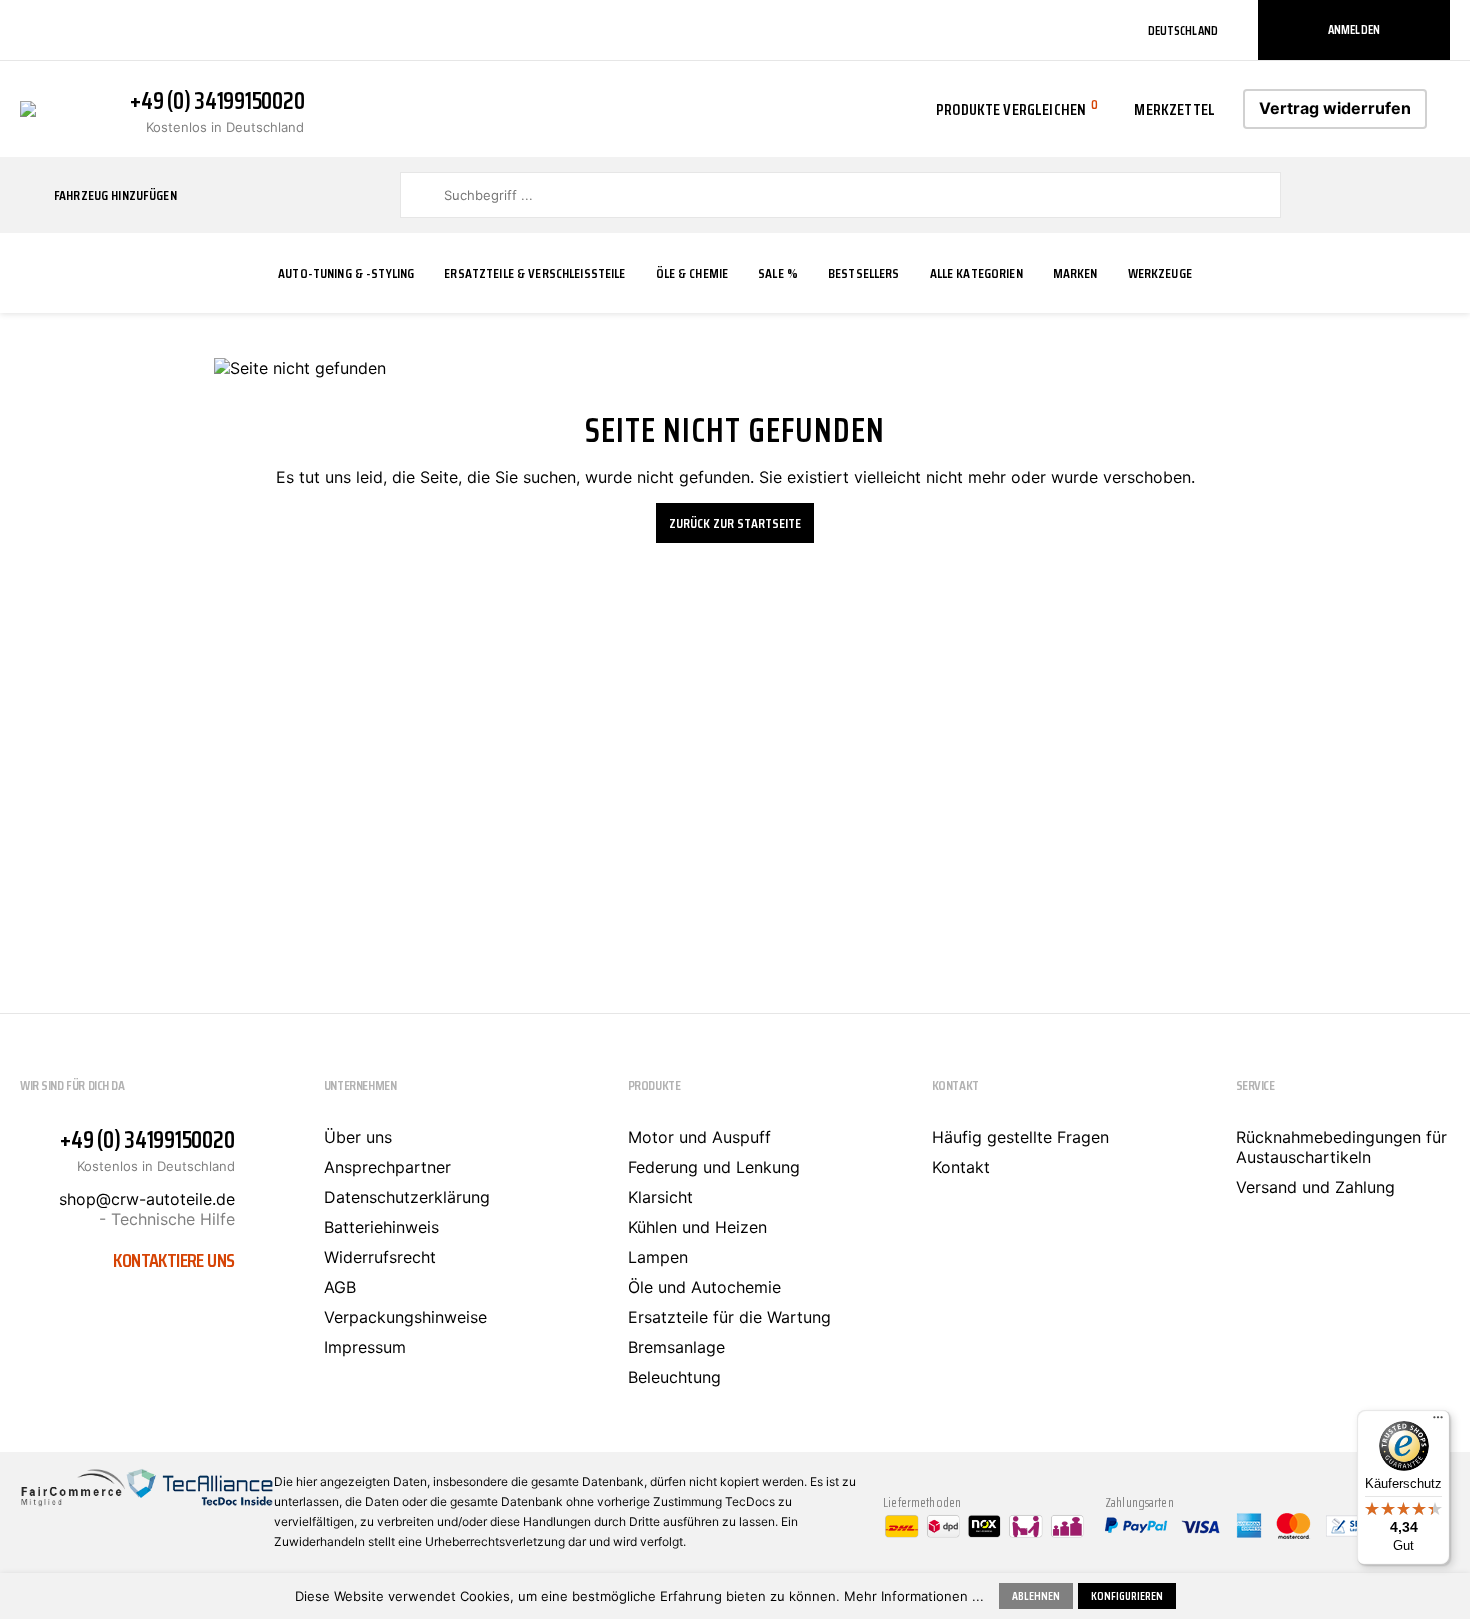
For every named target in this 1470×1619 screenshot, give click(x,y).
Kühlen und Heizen (697, 1227)
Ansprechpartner (387, 1167)
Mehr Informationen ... (914, 1596)
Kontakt (961, 1167)
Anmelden (1354, 29)
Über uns (358, 1137)
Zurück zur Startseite (735, 523)
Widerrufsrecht (380, 1257)
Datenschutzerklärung (407, 1197)
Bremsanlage (676, 1347)
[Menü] (1438, 1422)
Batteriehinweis (381, 1227)
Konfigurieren (1127, 1595)
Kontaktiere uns (173, 1260)
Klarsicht (660, 1197)
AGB (340, 1287)
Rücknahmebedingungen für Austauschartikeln (1341, 1147)
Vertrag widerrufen (1335, 108)
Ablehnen (1036, 1595)
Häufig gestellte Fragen (1020, 1137)
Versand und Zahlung (1315, 1187)
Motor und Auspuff (699, 1137)
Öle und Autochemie (704, 1287)
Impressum (365, 1347)
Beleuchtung (674, 1377)
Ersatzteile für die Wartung (729, 1317)
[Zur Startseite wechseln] (28, 107)
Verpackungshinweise (405, 1317)
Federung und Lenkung (714, 1167)
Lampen (658, 1257)
